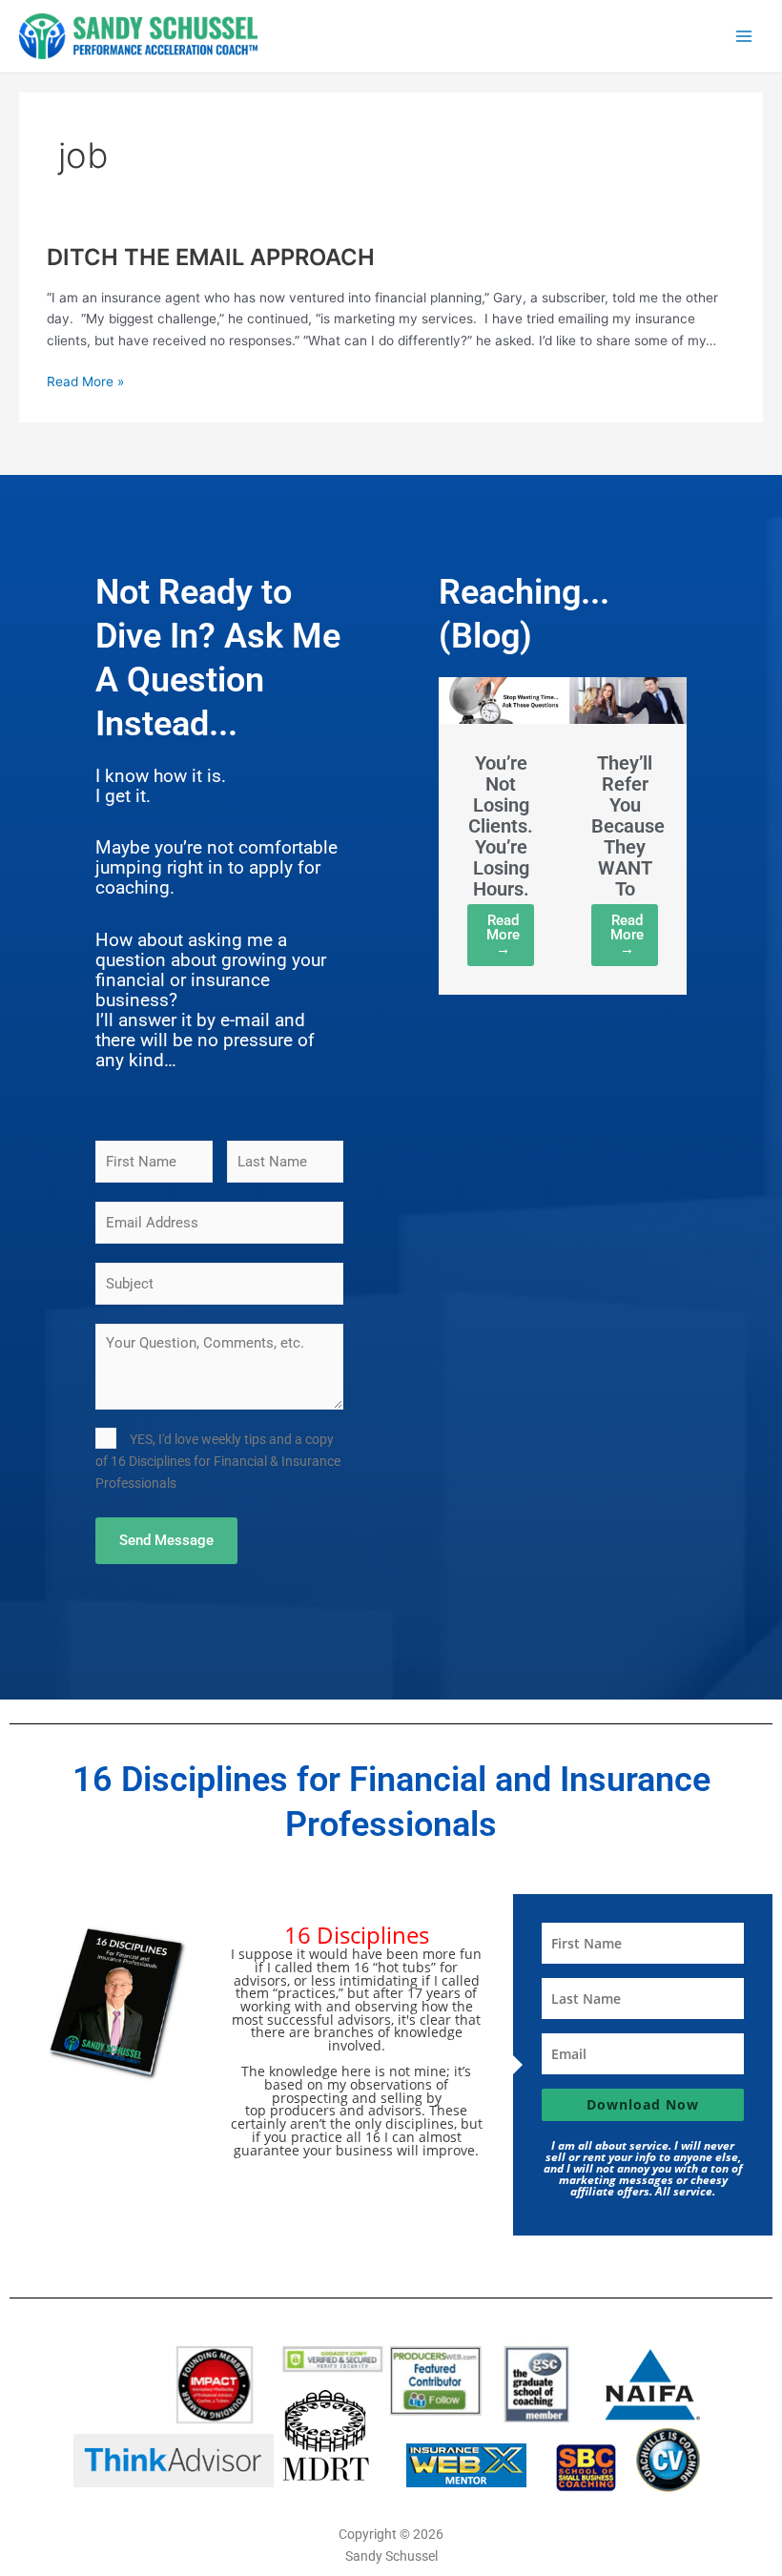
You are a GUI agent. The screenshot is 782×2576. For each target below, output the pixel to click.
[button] (477, 857)
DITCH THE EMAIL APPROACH (211, 257)
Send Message (166, 1540)
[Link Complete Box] (501, 836)
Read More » (85, 380)
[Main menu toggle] (744, 36)
